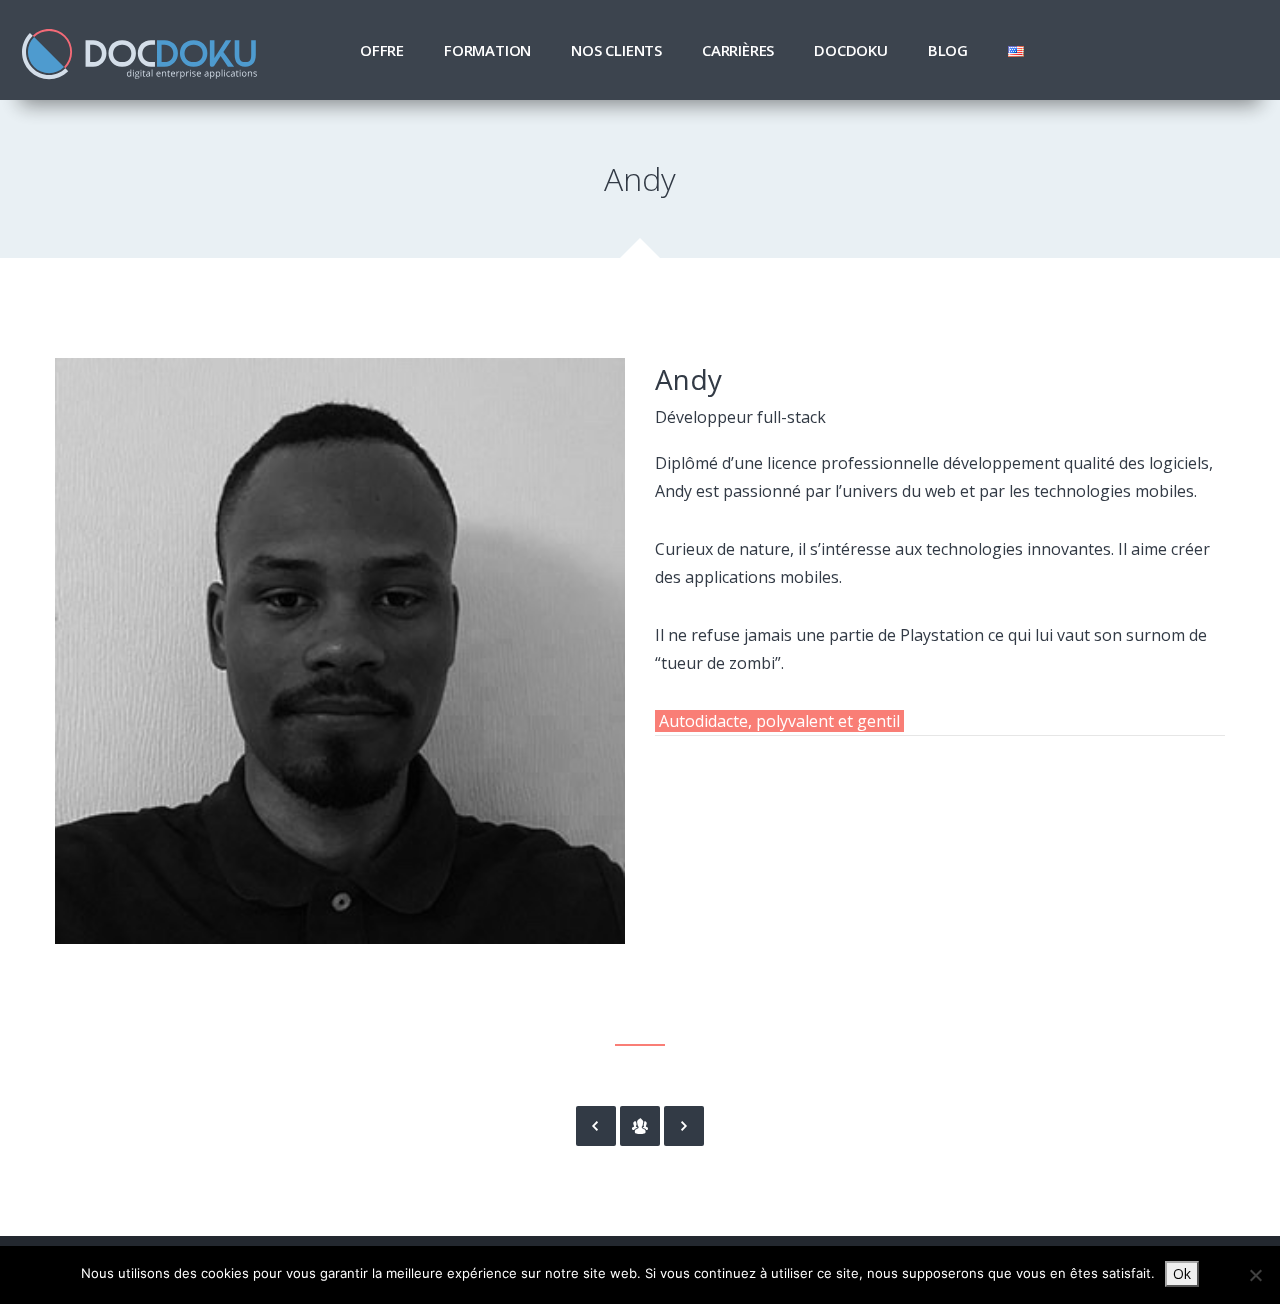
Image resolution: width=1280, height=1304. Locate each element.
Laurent (596, 1126)
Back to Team (640, 1126)
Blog (948, 50)
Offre (382, 50)
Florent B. (684, 1126)
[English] (1016, 50)
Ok (1182, 1273)
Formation (487, 50)
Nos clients (616, 50)
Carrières (738, 50)
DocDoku (851, 50)
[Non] (1255, 1275)
